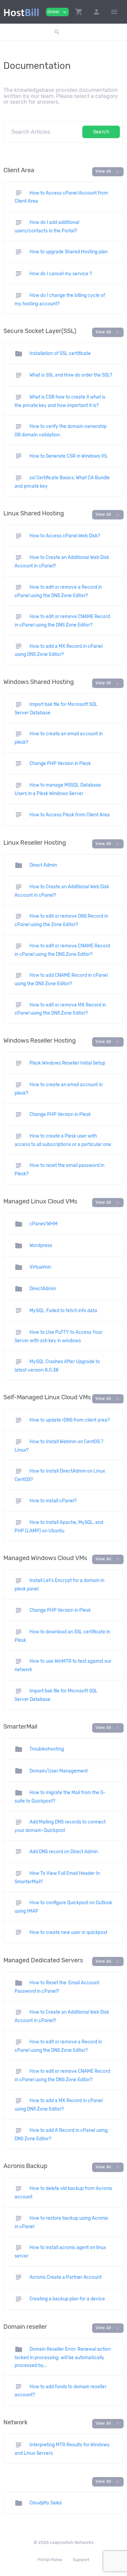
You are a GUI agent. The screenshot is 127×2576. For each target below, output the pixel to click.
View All (108, 172)
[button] (79, 12)
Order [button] (57, 12)
